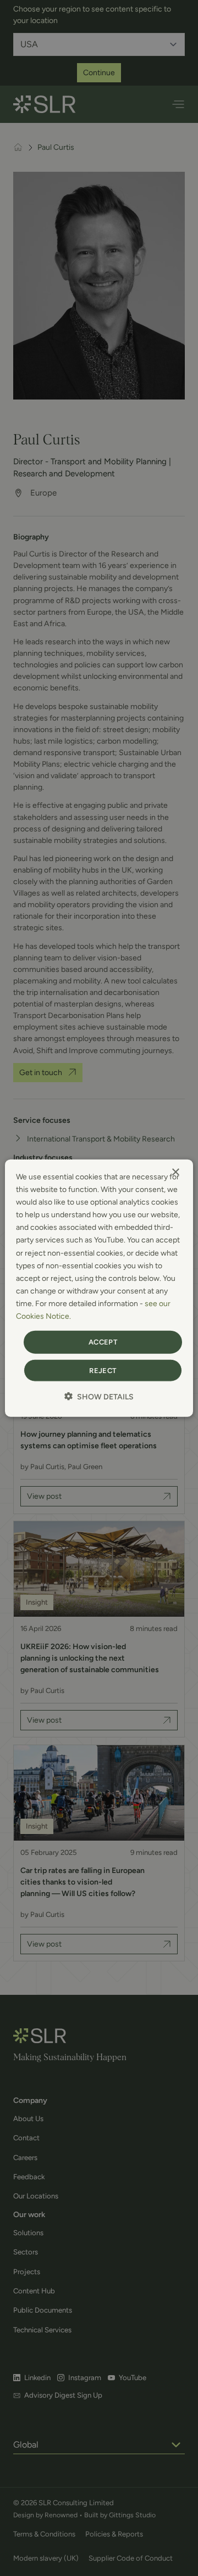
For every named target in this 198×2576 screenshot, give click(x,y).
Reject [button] (103, 1370)
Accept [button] (103, 1342)
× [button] (175, 1172)
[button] (99, 1396)
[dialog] (99, 1288)
